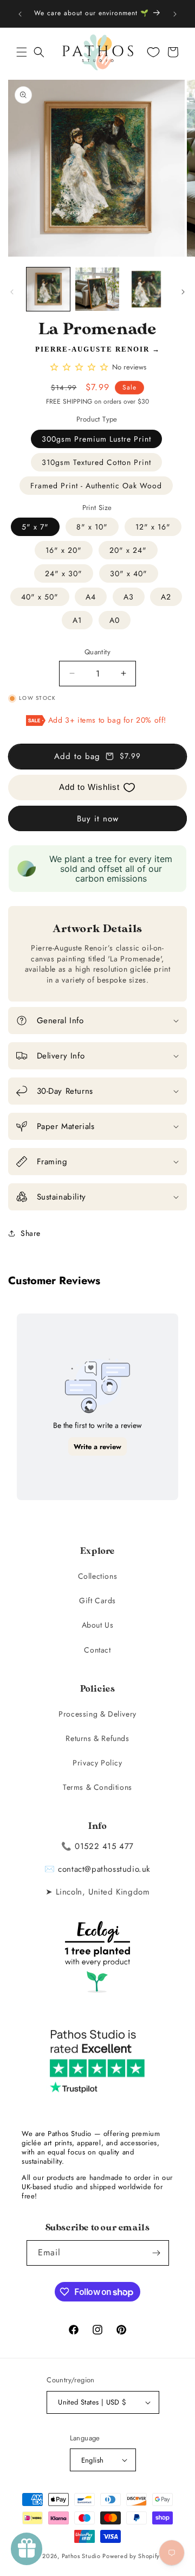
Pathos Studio (81, 2556)
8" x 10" (92, 527)
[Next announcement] (175, 14)
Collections (98, 1576)
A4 (91, 597)
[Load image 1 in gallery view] (48, 289)
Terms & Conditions (97, 1787)
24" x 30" (64, 573)
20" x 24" (128, 550)
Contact (97, 1650)
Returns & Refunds (97, 1738)
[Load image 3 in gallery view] (146, 289)
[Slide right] (183, 292)
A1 (77, 620)
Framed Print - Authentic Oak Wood (96, 486)
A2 (166, 597)
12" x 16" (153, 527)
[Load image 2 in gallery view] (97, 289)
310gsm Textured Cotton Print (96, 462)
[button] (22, 52)
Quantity (97, 652)
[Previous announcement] (20, 14)
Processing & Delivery (97, 1714)
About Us (98, 1625)
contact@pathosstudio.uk (104, 1869)
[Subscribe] (157, 2253)
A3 (129, 597)
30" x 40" (129, 573)
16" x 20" (64, 550)
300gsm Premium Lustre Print (96, 439)
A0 (115, 620)
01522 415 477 (104, 1846)
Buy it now (98, 819)
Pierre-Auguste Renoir (92, 349)
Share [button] (31, 1233)
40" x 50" (40, 597)
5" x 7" (35, 527)
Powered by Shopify (131, 2556)
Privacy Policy (97, 1763)
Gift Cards (97, 1601)
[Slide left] (12, 292)
